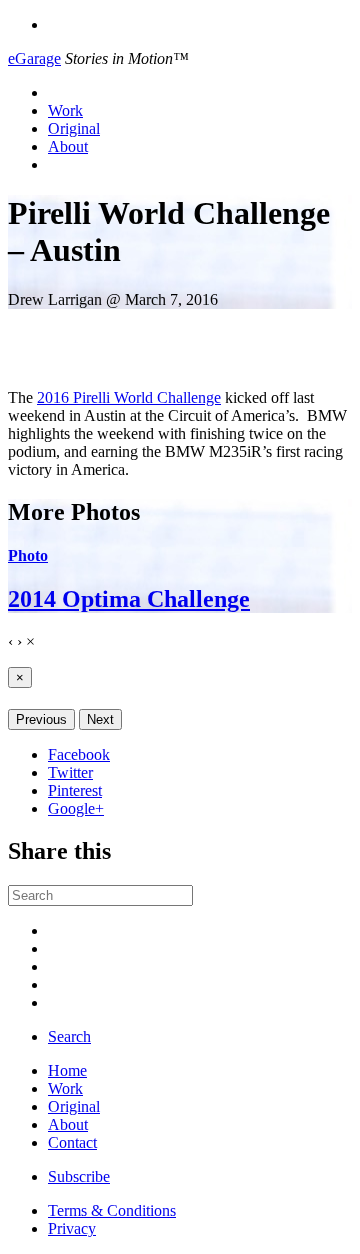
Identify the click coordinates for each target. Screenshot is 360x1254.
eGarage (34, 58)
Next (100, 719)
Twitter (70, 772)
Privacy (72, 1228)
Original (74, 128)
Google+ (76, 808)
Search (69, 1036)
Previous (41, 719)
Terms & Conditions (112, 1210)
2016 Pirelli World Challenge (129, 397)
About (68, 146)
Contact (72, 1142)
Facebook (79, 754)
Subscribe (79, 1176)
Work (65, 110)
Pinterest (75, 790)
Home (67, 1070)
